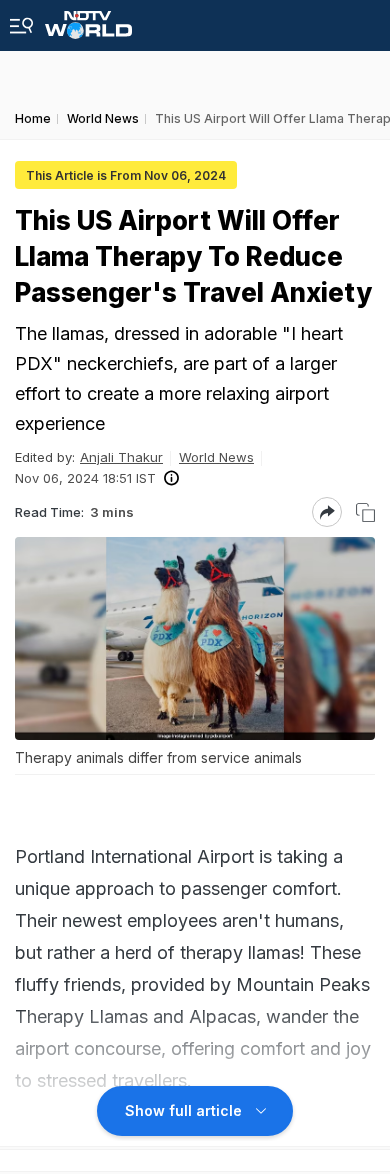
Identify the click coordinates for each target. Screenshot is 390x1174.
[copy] (365, 512)
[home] (88, 19)
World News (216, 457)
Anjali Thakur (121, 457)
